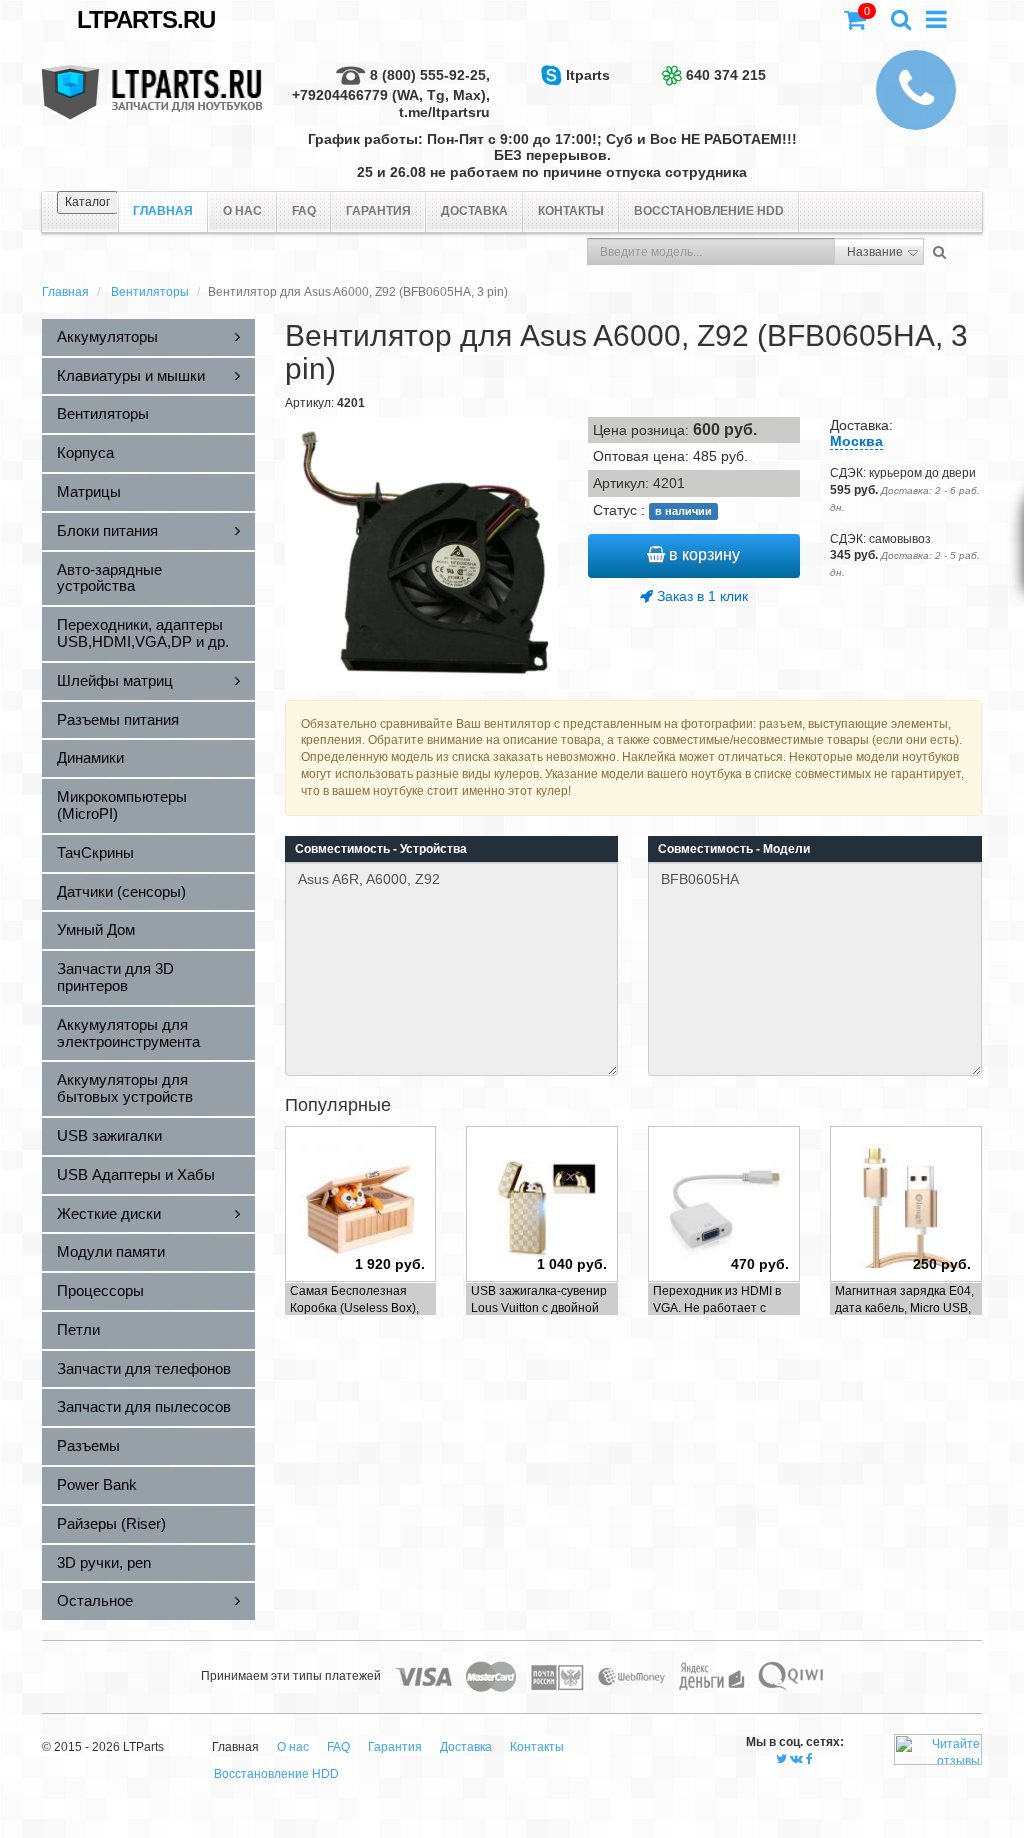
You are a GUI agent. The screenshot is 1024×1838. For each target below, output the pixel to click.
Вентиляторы (150, 292)
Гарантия (378, 211)
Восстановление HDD (709, 211)
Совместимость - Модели (734, 849)
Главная (65, 292)
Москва (856, 441)
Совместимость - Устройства (381, 849)
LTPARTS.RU (146, 19)
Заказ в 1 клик (700, 596)
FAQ (304, 211)
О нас (242, 211)
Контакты (571, 211)
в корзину (702, 554)
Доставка (474, 211)
